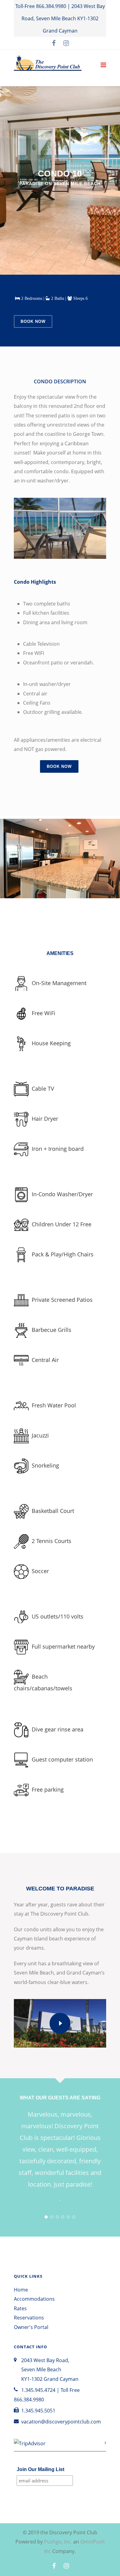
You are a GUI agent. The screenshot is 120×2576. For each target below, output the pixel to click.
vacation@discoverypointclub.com (61, 2422)
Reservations (29, 2318)
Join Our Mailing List (40, 2469)
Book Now (33, 321)
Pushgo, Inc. (58, 2542)
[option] (60, 866)
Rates (20, 2308)
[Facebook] (54, 43)
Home (21, 2290)
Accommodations (34, 2299)
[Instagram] (66, 43)
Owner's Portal (31, 2327)
